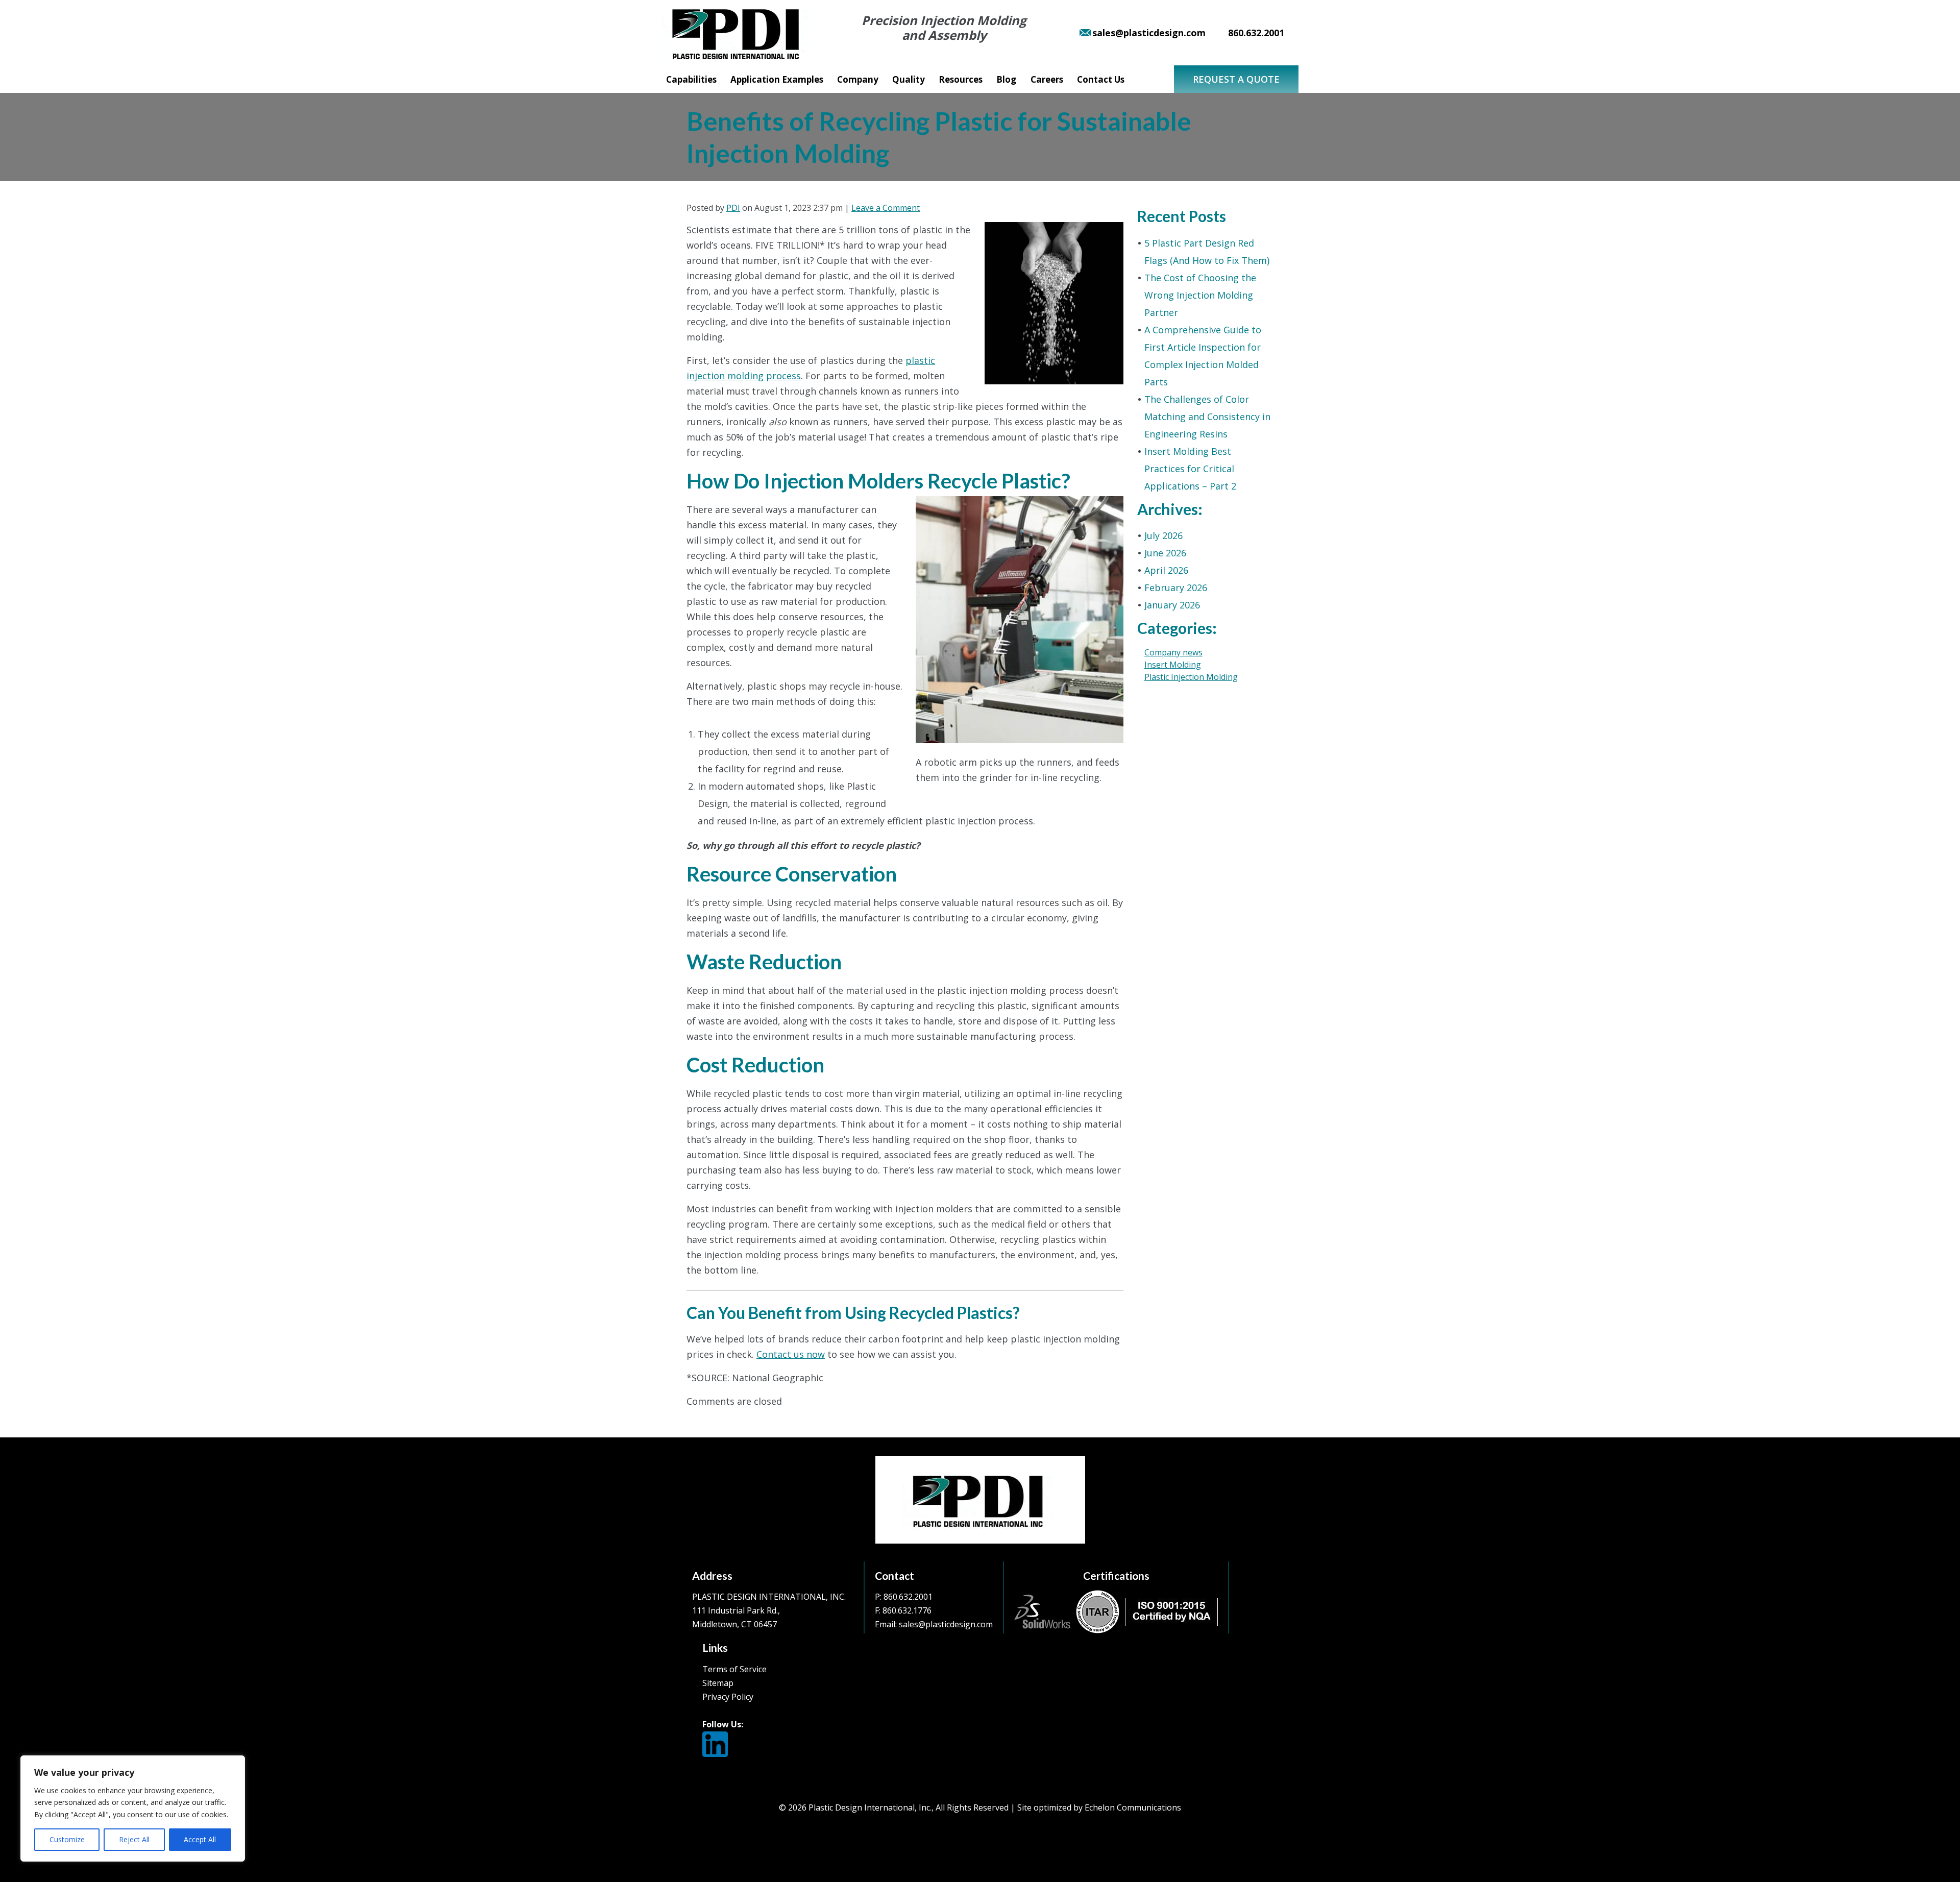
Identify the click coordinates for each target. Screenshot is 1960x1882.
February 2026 (1176, 588)
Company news (1173, 652)
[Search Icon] (1146, 82)
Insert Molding (1173, 665)
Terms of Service (734, 1669)
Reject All (134, 1839)
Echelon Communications (1133, 1807)
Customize (67, 1839)
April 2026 (1166, 570)
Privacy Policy (728, 1697)
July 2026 (1163, 535)
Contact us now (791, 1354)
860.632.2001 (908, 1597)
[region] (133, 1808)
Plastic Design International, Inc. (870, 1807)
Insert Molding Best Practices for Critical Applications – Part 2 (1190, 469)
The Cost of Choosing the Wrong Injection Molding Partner (1200, 295)
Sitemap (718, 1683)
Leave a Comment (886, 208)
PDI (733, 208)
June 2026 (1165, 553)
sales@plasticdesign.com (946, 1624)
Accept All (200, 1839)
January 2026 (1172, 605)
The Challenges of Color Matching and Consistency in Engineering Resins (1207, 417)
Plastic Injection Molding (1191, 677)
